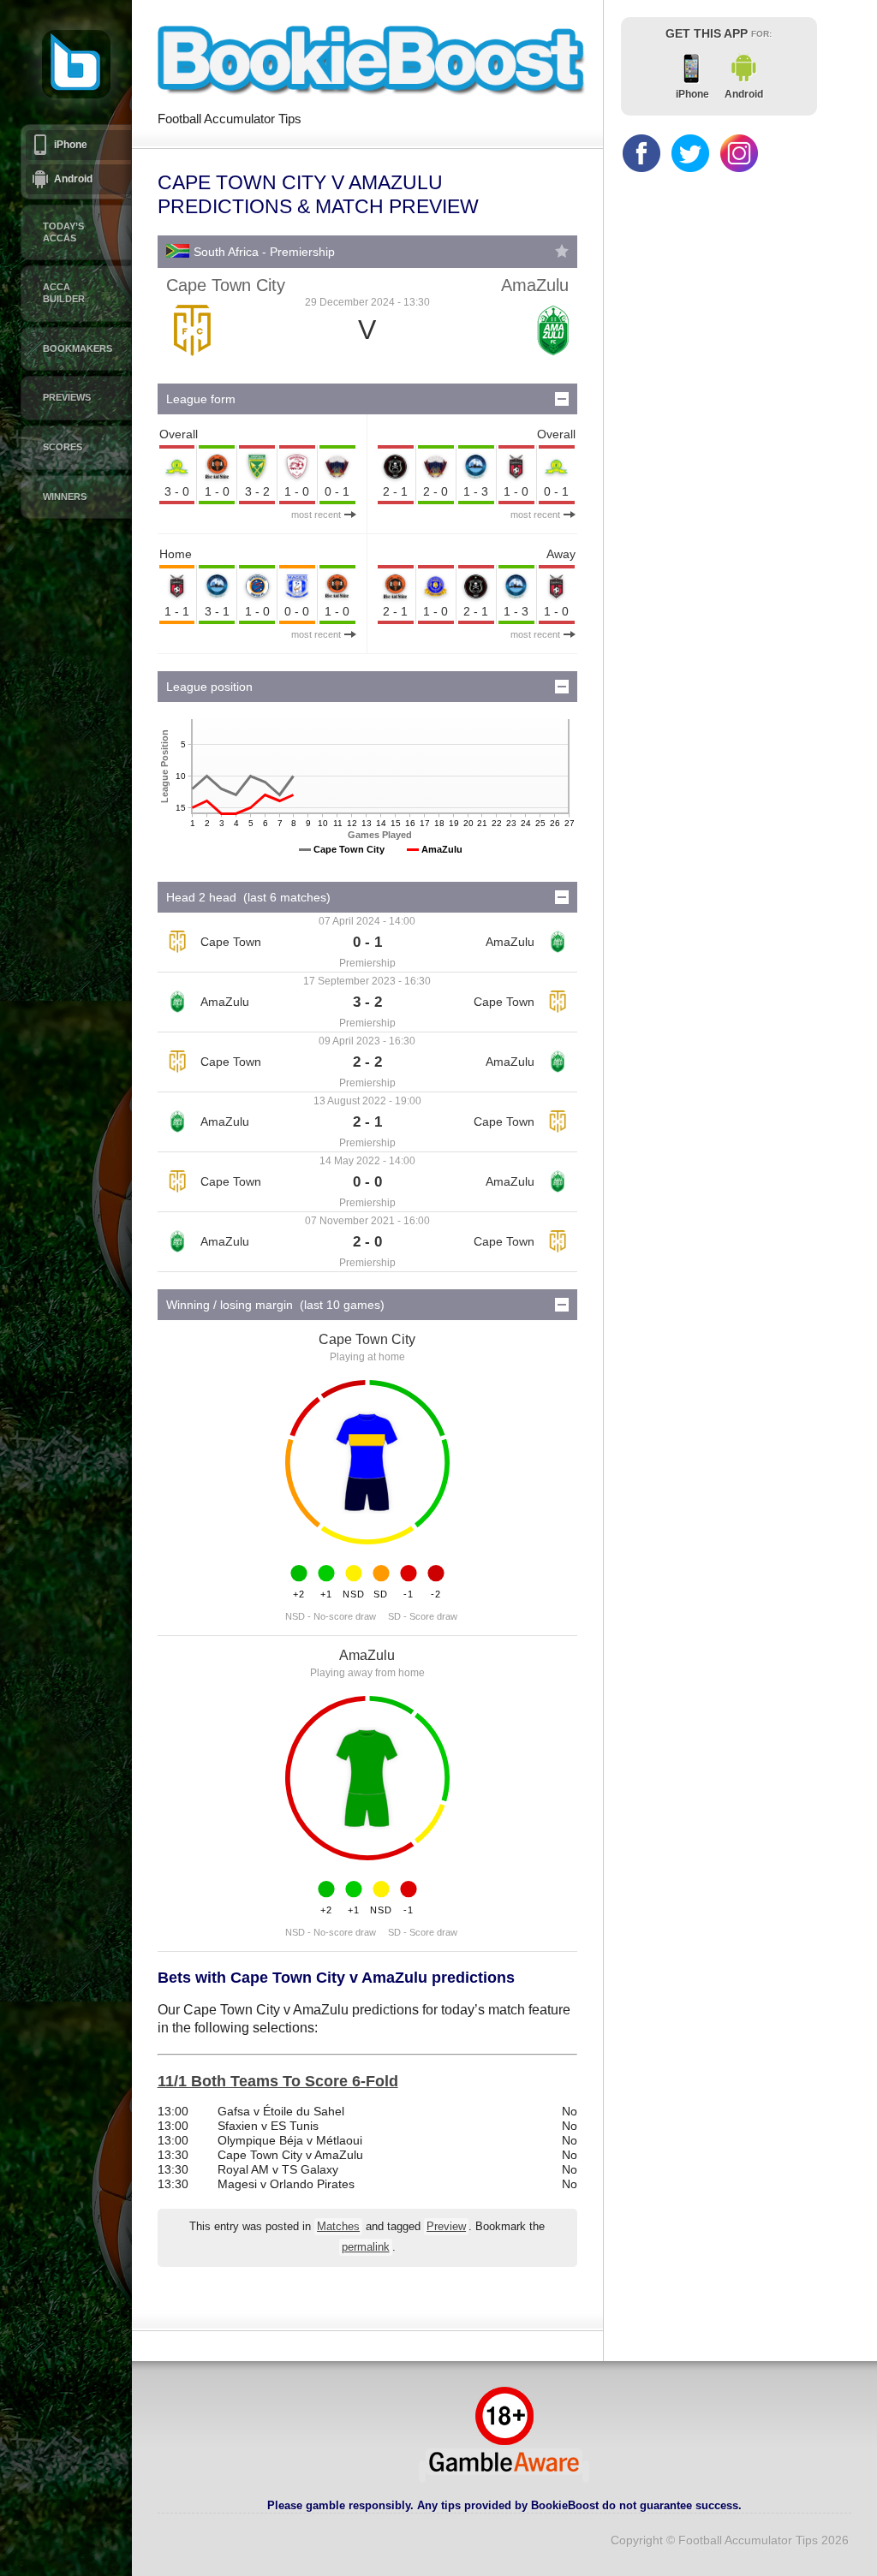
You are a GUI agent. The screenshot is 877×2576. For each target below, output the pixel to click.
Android (73, 179)
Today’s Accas (63, 232)
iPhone (71, 145)
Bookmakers (78, 348)
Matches (338, 2227)
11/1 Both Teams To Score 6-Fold (278, 2081)
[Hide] (562, 399)
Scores (63, 447)
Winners (65, 497)
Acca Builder (64, 293)
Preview (446, 2227)
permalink (366, 2247)
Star (562, 251)
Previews (67, 397)
